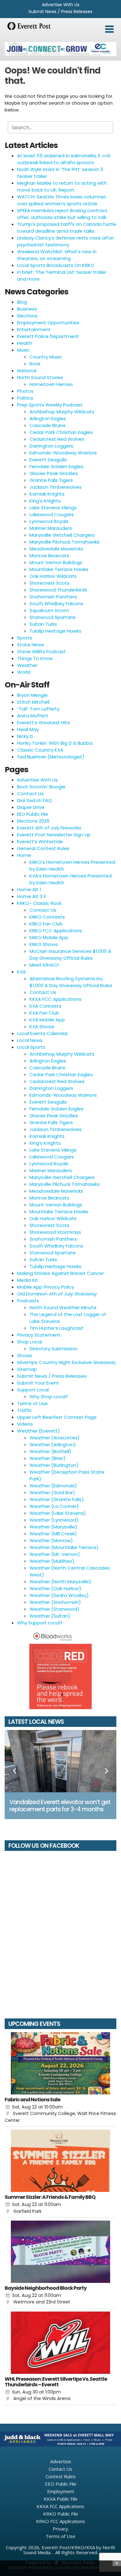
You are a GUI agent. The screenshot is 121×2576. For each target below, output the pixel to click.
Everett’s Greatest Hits (43, 722)
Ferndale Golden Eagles (56, 466)
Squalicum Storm (49, 610)
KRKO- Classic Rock (39, 903)
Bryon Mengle (32, 695)
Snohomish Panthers (53, 597)
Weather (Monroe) (51, 1540)
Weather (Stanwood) (54, 1609)
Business (27, 309)
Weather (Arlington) (53, 1445)
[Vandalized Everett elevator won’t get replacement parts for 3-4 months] (60, 1761)
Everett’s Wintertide (40, 841)
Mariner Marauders (51, 528)
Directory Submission (54, 1349)
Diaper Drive (31, 807)
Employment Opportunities (48, 323)
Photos (25, 391)
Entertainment (34, 329)
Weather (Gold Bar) (52, 1492)
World (24, 672)
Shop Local (29, 1342)
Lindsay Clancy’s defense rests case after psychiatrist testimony (65, 241)
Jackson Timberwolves (56, 487)
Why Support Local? (40, 1623)
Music (23, 350)
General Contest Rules (43, 848)
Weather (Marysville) (53, 1527)
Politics (25, 398)
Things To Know (35, 658)
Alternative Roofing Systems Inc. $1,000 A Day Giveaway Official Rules (71, 982)
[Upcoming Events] (60, 2063)
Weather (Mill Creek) (53, 1534)
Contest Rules (61, 2476)
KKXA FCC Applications (56, 999)
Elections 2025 (33, 821)
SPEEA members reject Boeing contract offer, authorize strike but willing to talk (62, 214)
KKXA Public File (61, 2499)
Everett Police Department (48, 336)
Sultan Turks (43, 624)
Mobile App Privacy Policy (46, 1287)
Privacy (60, 2529)
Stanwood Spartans (53, 617)
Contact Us (30, 794)
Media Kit (28, 1280)
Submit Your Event (38, 1383)
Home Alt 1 (29, 889)
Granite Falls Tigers (51, 480)
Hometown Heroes (51, 384)
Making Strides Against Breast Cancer (60, 1273)
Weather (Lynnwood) (54, 1520)
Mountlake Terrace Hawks (59, 569)
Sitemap (27, 1369)
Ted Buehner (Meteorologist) (51, 757)
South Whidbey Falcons (56, 604)
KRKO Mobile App (49, 937)
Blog (22, 302)
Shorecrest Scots (49, 583)
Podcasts (28, 1301)
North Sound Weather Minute (63, 1307)
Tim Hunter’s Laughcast (56, 1328)
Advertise (61, 2461)
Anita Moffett (33, 716)
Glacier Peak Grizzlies (54, 473)
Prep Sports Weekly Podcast (50, 405)
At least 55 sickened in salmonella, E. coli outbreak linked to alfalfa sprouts (64, 159)
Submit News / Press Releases (60, 12)
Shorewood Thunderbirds (58, 590)
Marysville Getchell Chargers (62, 535)
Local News (30, 1040)
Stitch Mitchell (33, 702)
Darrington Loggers (51, 446)
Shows (25, 1355)
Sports (25, 638)
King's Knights (45, 501)
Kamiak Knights (47, 494)
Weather (27, 665)
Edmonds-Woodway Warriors (63, 453)
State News (31, 645)
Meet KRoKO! (44, 965)
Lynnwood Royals (49, 521)
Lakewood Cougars (52, 514)
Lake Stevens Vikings (53, 508)
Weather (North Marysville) (60, 1582)
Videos (25, 1424)
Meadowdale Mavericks (56, 549)
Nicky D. (25, 736)
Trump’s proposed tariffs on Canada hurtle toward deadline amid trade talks (67, 228)
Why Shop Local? (49, 1397)
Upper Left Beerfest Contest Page (57, 1417)
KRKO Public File (61, 2514)
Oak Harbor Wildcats (53, 576)
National (27, 371)
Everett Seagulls (48, 460)
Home (24, 855)
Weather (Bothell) (50, 1451)
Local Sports (31, 1047)
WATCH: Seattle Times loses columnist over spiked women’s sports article (62, 200)
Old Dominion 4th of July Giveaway (57, 1294)
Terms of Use (32, 1403)
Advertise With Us (61, 5)
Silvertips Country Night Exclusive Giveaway (66, 1362)
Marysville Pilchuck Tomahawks (65, 542)
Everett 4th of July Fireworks (49, 828)
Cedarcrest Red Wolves (57, 439)
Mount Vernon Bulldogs (56, 562)
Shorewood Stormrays (55, 1232)
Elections (27, 316)
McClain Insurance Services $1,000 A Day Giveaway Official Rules (70, 955)
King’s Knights (45, 1143)
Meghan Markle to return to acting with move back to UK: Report (62, 186)
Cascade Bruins (47, 425)
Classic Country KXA (40, 750)
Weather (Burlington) (54, 1465)
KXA (21, 972)
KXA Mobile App (47, 1020)
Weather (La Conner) (54, 1506)
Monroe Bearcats (49, 556)
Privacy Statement (39, 1335)
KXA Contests (45, 1006)
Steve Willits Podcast (41, 651)
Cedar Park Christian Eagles (61, 432)
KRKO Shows (44, 944)
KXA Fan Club (44, 1013)
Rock (35, 364)
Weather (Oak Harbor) (55, 1588)
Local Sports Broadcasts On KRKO (56, 265)
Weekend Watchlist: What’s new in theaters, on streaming (57, 255)
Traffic (25, 1410)
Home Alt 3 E (31, 896)
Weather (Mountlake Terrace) (64, 1547)
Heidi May (28, 729)
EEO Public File (33, 814)
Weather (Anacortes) (55, 1438)
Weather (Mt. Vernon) (55, 1554)
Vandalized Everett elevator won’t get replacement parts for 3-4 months (60, 1806)
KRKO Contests (47, 917)
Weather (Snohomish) (55, 1602)
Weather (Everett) (38, 1431)
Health (25, 343)
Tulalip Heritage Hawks (55, 631)
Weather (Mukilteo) (52, 1561)
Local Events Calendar (43, 1033)
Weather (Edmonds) (53, 1486)
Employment (61, 2491)
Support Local (33, 1390)
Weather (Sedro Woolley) (59, 1595)
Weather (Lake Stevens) (58, 1513)
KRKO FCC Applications (56, 931)
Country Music (46, 357)
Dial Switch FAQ (34, 800)
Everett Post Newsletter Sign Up (54, 835)
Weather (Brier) (47, 1458)
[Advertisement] (60, 49)
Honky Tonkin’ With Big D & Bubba (55, 743)
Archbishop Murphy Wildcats (62, 412)
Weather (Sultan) (50, 1616)
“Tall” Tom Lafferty (38, 709)
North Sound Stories (40, 377)
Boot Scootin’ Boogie (41, 787)
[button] (109, 29)
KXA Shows (42, 1027)
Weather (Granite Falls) (57, 1499)
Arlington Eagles (48, 418)
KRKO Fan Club (46, 924)
